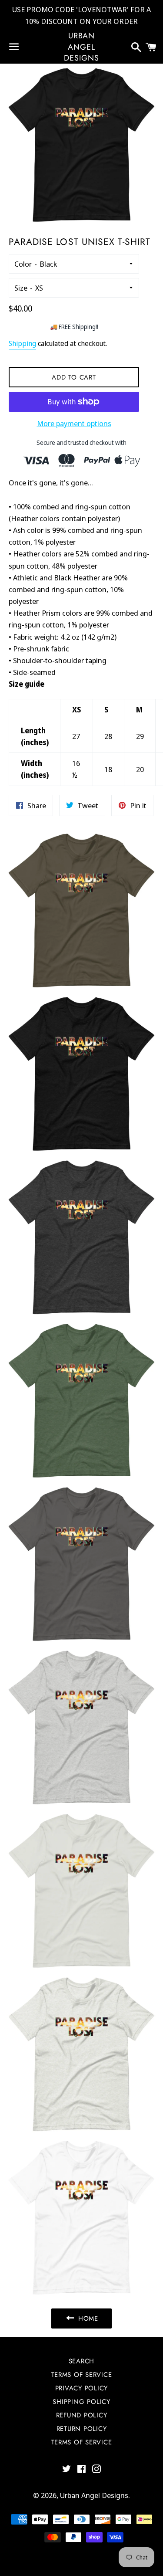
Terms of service (82, 2375)
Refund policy (82, 2415)
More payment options (74, 423)
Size (21, 288)
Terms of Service (82, 2442)
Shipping (22, 343)
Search (82, 2361)
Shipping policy (81, 2402)
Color (23, 264)
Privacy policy (82, 2388)
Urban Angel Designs (81, 47)
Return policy (82, 2429)
